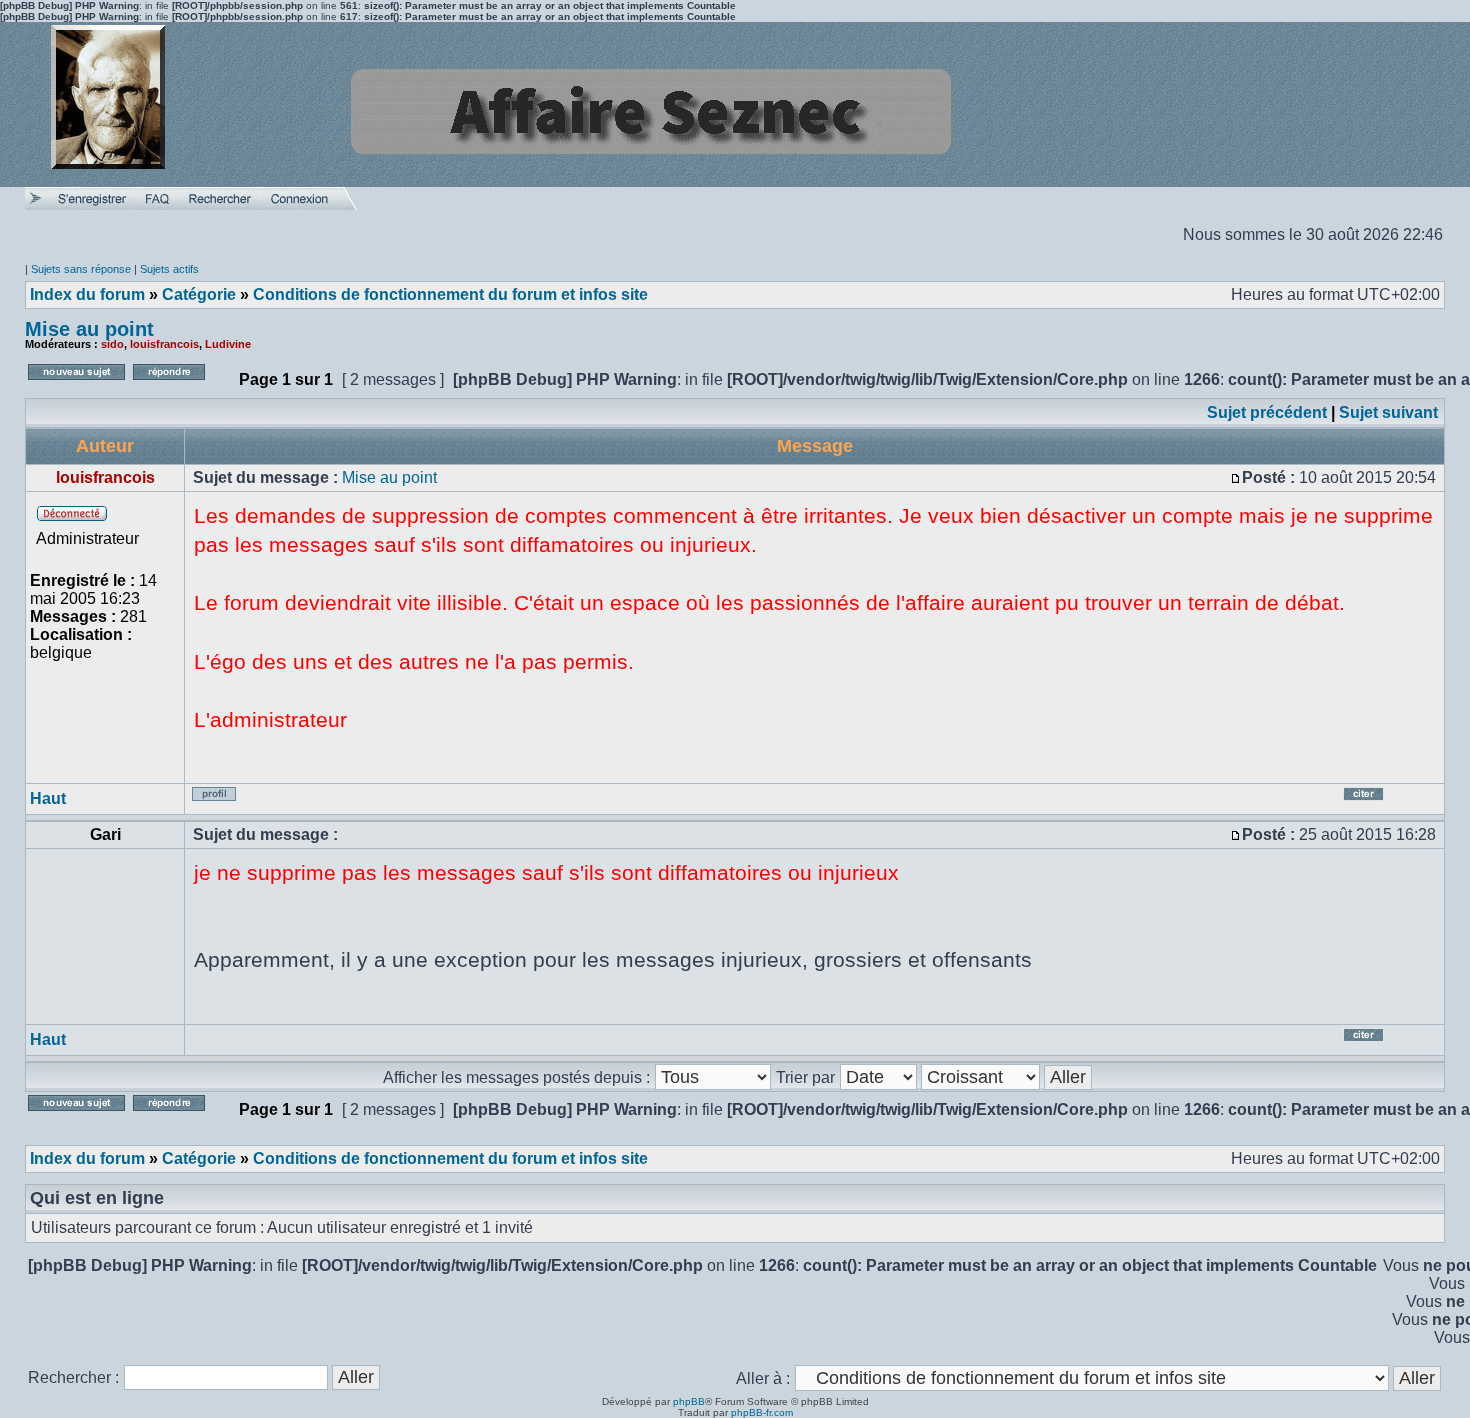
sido (112, 344)
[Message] (1236, 477)
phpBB (689, 1401)
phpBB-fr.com (762, 1412)
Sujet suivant (1388, 412)
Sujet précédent (1267, 412)
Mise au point (89, 329)
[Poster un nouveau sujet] (76, 385)
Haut (48, 798)
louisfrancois (164, 344)
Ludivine (228, 344)
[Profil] (228, 801)
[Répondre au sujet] (181, 385)
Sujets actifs (169, 269)
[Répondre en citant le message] (1388, 801)
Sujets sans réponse (81, 269)
